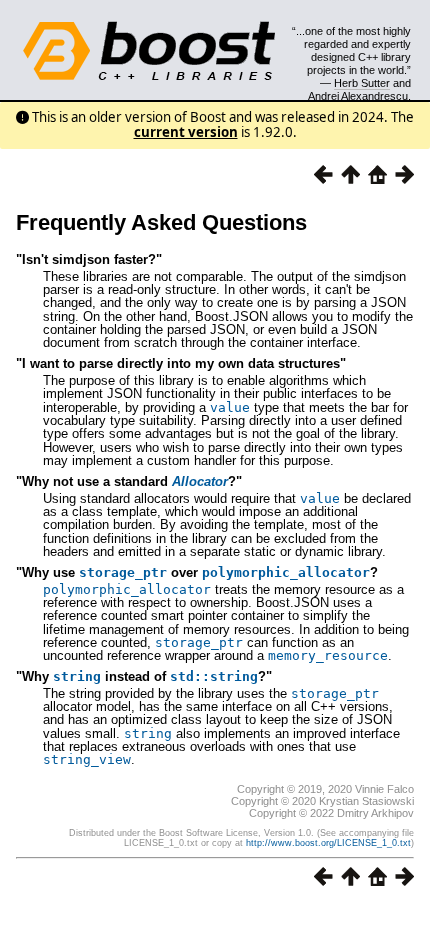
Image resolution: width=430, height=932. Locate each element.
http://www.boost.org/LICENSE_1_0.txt (328, 843)
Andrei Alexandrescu (358, 96)
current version (186, 132)
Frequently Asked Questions (161, 222)
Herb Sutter (362, 83)
